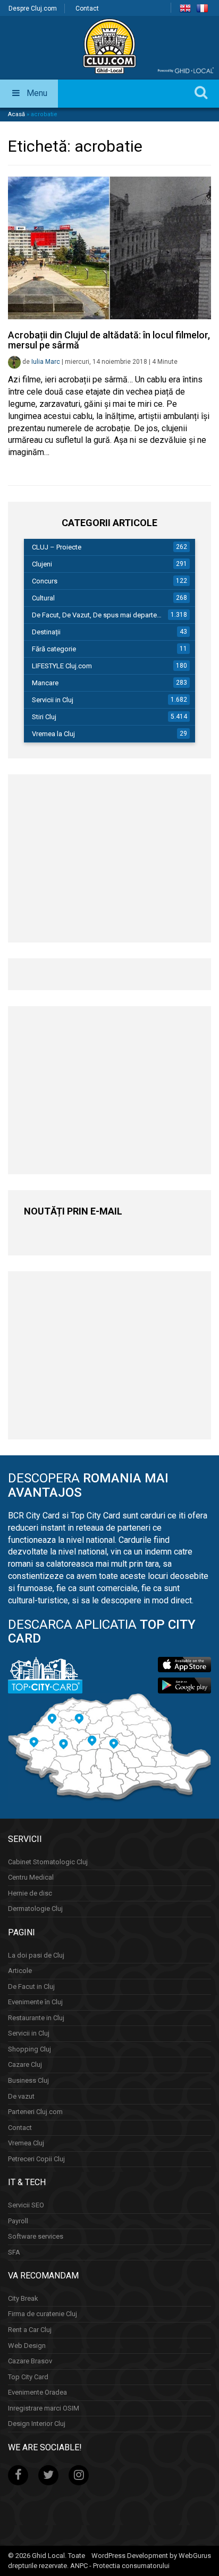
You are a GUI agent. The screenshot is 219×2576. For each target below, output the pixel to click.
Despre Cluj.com (33, 8)
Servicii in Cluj (53, 700)
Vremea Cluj (26, 2143)
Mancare (45, 683)
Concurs (45, 581)
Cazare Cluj (25, 2064)
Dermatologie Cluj (35, 1909)
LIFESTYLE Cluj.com (62, 666)
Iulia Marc (46, 362)
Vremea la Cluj (53, 734)
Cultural (43, 598)
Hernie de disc (30, 1893)
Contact (87, 8)
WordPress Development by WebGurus (151, 2556)
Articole (20, 1971)
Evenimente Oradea (37, 2392)
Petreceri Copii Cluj (36, 2159)
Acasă (16, 114)
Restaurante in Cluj (36, 2018)
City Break (23, 2298)
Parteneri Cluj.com (35, 2112)
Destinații (46, 632)
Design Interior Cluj (37, 2424)
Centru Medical (31, 1877)
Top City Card (28, 2377)
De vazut (21, 2096)
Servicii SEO (26, 2205)
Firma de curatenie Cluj (43, 2314)
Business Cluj (28, 2080)
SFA (14, 2252)
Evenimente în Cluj (35, 2002)
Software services (36, 2236)
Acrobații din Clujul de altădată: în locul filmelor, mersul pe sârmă (109, 340)
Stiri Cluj (44, 717)
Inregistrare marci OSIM (44, 2408)
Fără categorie (54, 649)
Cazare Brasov (30, 2361)
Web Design (27, 2346)
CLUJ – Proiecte (57, 547)
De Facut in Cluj (31, 1986)
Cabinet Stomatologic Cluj (48, 1862)
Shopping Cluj (30, 2049)
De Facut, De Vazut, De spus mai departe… (97, 615)
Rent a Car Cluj (30, 2330)
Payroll (18, 2221)
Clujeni (42, 564)
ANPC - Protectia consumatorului (120, 2566)
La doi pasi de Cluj (36, 1955)
